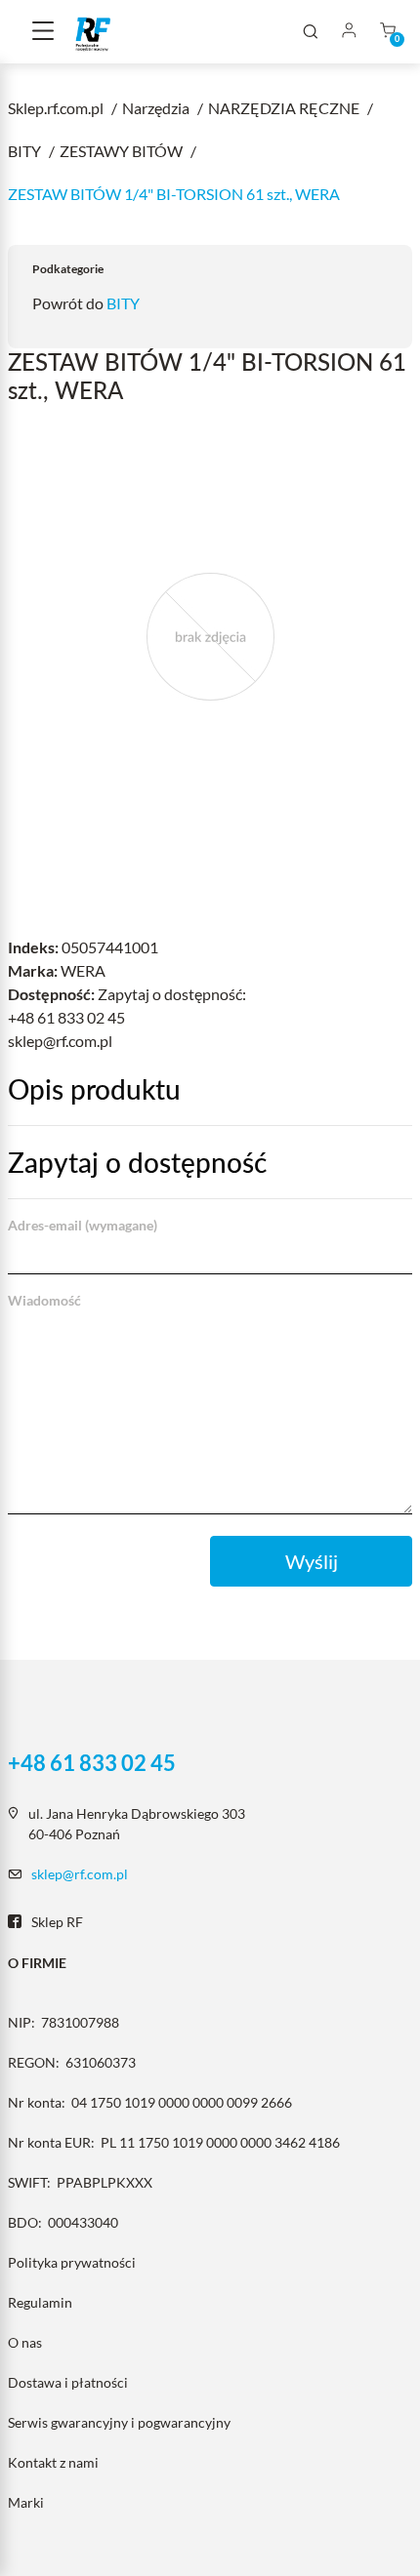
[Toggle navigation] (43, 32)
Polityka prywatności (72, 2262)
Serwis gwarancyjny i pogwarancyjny (119, 2422)
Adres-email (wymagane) (83, 1225)
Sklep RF (57, 1922)
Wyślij (312, 1561)
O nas (25, 2342)
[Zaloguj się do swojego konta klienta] (349, 32)
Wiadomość (44, 1300)
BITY (123, 303)
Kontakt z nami (53, 2462)
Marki (26, 2502)
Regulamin (40, 2302)
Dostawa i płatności (68, 2382)
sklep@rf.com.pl (80, 1874)
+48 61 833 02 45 (92, 1763)
